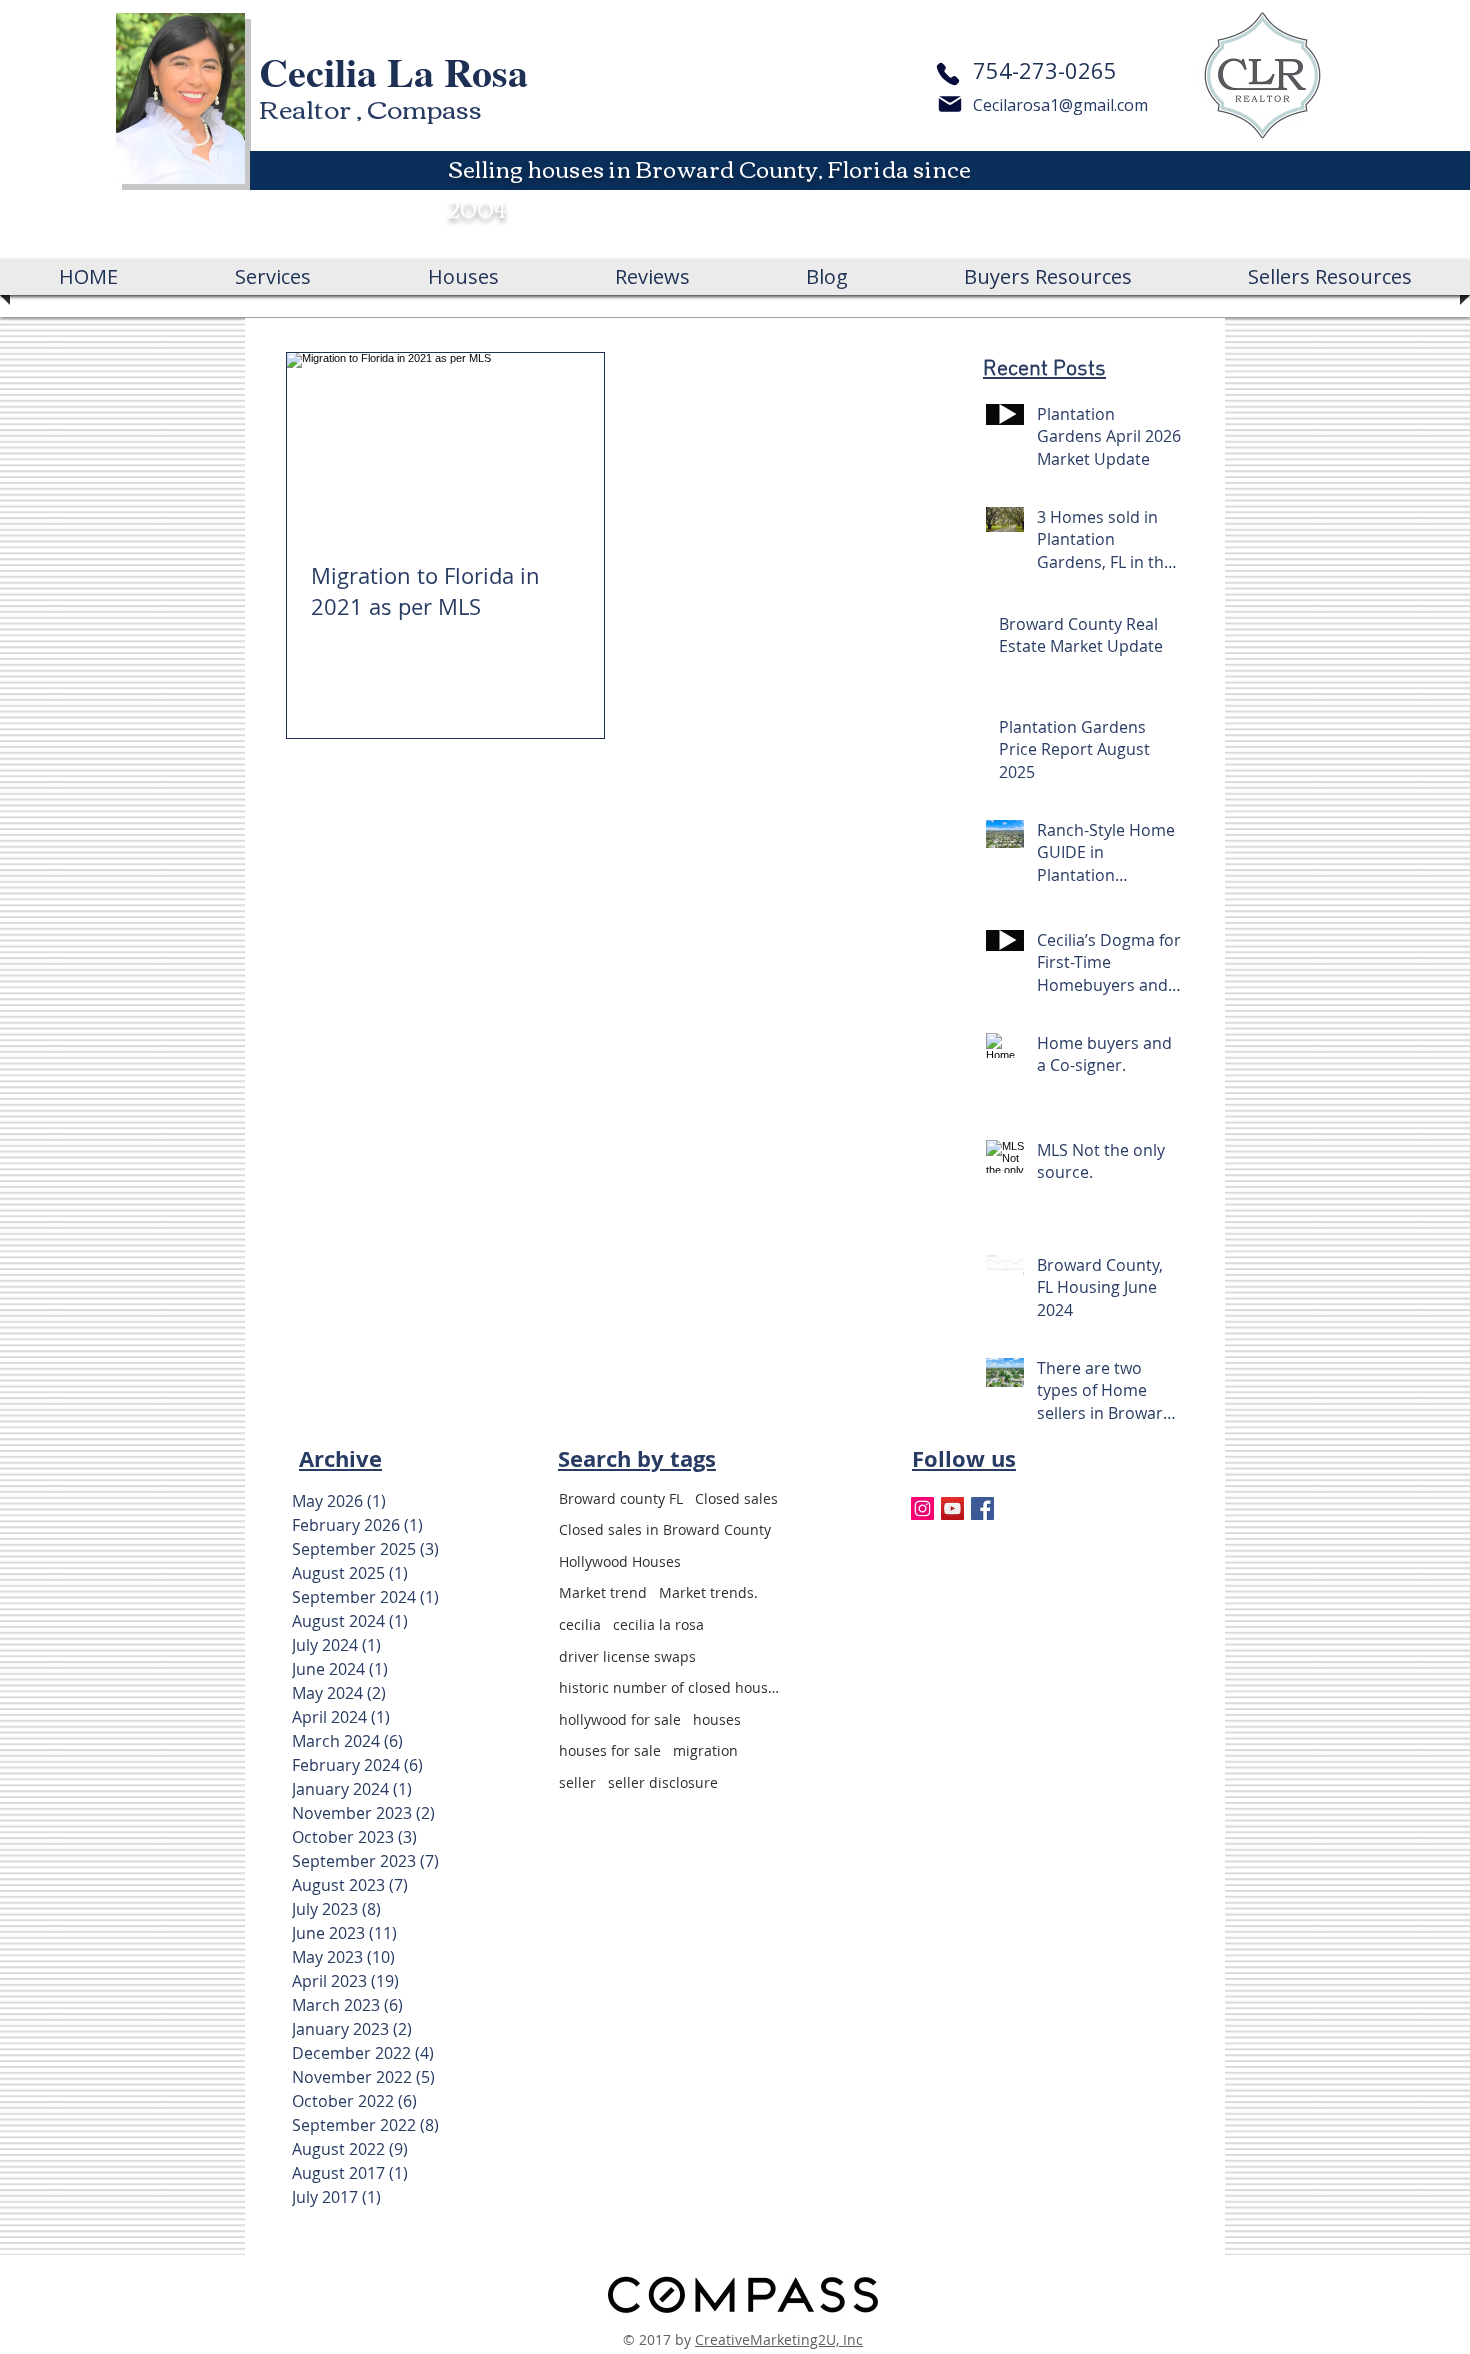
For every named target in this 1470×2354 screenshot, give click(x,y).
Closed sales (736, 1498)
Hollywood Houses (620, 1561)
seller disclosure (663, 1782)
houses (717, 1719)
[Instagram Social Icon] (922, 1508)
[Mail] (950, 104)
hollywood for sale (620, 1719)
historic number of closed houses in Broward (669, 1687)
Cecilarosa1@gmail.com (1060, 105)
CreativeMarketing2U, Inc (779, 2339)
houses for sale (610, 1750)
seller (577, 1782)
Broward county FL (621, 1498)
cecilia (580, 1624)
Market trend (603, 1592)
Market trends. (708, 1592)
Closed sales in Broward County (665, 1529)
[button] (1048, 277)
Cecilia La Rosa (393, 71)
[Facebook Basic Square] (982, 1508)
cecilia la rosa (658, 1624)
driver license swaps (627, 1656)
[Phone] (948, 74)
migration (705, 1750)
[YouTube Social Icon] (952, 1508)
